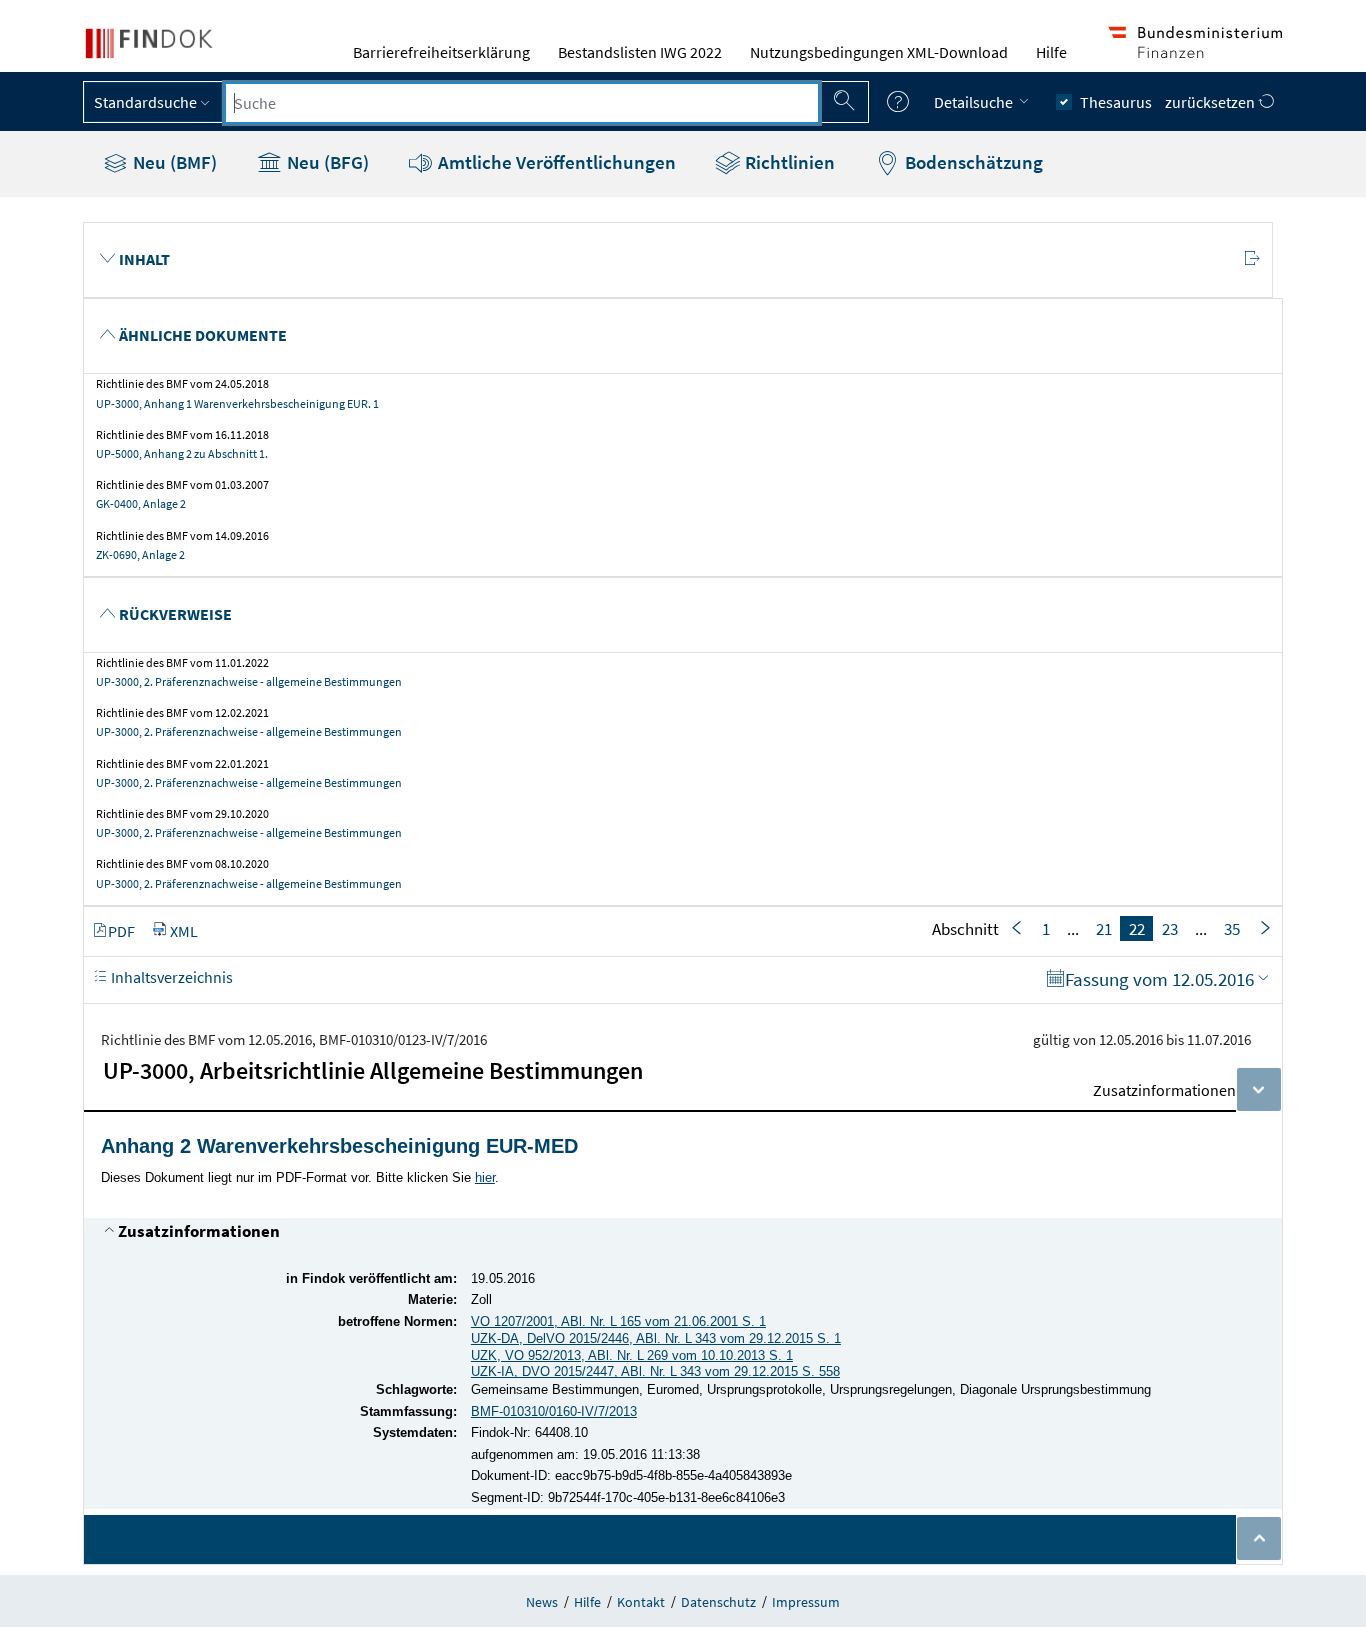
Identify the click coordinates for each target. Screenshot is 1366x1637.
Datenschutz (718, 1602)
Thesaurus (1116, 102)
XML (184, 930)
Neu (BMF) (173, 162)
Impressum (806, 1602)
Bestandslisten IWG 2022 (640, 52)
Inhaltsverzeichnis (170, 976)
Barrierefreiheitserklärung (441, 52)
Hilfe (1051, 52)
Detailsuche (975, 102)
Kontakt (641, 1602)
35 (1232, 928)
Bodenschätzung (972, 162)
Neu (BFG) (326, 162)
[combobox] (522, 103)
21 (1104, 928)
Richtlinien (788, 162)
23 (1170, 928)
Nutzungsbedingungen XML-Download (879, 52)
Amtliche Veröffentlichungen (555, 162)
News (542, 1602)
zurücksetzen (1211, 102)
